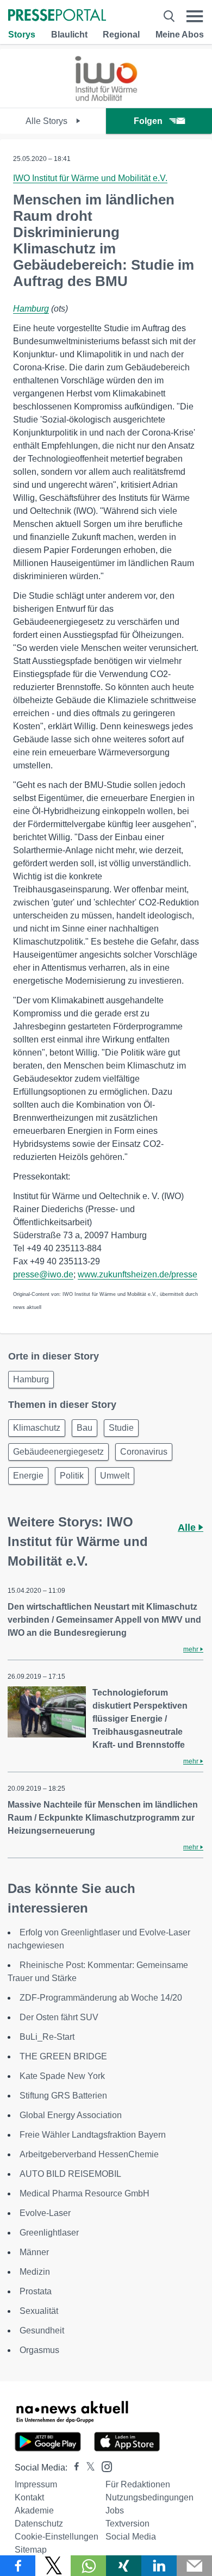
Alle (188, 1528)
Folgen (148, 121)
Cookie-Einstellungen (57, 2537)
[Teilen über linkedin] (159, 2566)
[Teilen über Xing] (124, 2566)
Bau (85, 1428)
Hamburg (31, 309)
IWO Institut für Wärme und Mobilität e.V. (90, 178)
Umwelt (115, 1476)
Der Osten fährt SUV (59, 2017)
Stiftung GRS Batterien (63, 2096)
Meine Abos (180, 35)
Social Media (131, 2537)
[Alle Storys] (106, 98)
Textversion (127, 2524)
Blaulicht (69, 35)
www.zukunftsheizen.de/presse (138, 1274)
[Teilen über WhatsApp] (88, 2566)
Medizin (35, 2272)
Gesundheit (42, 2330)
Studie (121, 1428)
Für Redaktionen (138, 2484)
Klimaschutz (37, 1428)
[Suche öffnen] (169, 16)
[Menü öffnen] (195, 16)
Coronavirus (144, 1452)
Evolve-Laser (45, 2213)
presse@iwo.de (43, 1274)
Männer (34, 2252)
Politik (72, 1476)
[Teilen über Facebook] (18, 2566)
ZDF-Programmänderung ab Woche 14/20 (101, 1998)
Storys (22, 35)
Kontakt (29, 2497)
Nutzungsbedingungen (149, 2497)
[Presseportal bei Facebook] (73, 2468)
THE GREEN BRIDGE (63, 2056)
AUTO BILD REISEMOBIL (70, 2174)
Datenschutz (39, 2524)
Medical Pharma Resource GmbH (85, 2193)
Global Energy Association (71, 2115)
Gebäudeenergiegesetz (58, 1452)
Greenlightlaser (49, 2233)
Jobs (115, 2510)
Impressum (36, 2484)
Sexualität (39, 2311)
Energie (28, 1476)
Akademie (34, 2510)
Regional (121, 35)
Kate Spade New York (62, 2076)
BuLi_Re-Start (47, 2037)
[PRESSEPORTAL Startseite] (57, 16)
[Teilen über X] (53, 2566)
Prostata (36, 2291)
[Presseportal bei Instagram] (104, 2466)
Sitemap (31, 2550)
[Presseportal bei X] (87, 2468)
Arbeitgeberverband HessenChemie (89, 2154)
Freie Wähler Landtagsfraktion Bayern (93, 2135)
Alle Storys (48, 121)
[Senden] (194, 2566)
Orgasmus (39, 2350)
